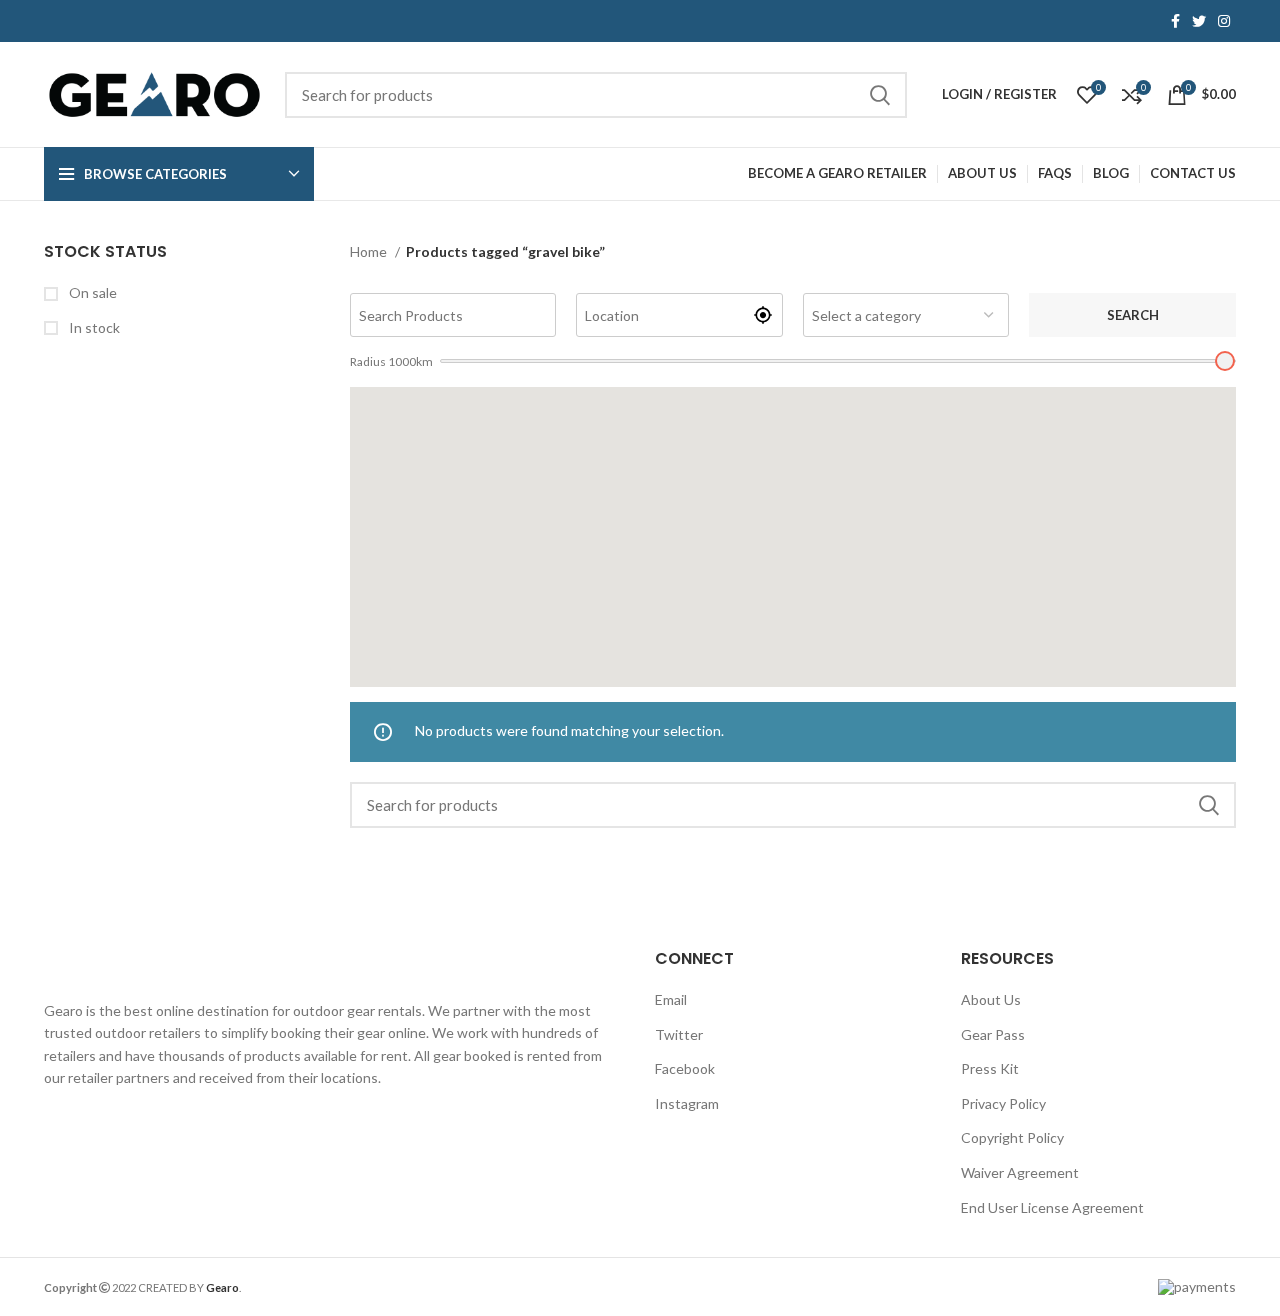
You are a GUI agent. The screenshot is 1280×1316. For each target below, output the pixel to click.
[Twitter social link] (1199, 21)
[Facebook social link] (1175, 21)
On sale (91, 292)
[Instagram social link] (1224, 21)
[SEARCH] (880, 95)
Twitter (679, 1034)
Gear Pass (993, 1034)
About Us (991, 999)
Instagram (687, 1103)
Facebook (685, 1068)
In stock (93, 327)
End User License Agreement (1052, 1207)
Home (370, 251)
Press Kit (990, 1068)
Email (671, 999)
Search (1133, 315)
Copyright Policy (1012, 1137)
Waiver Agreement (1020, 1172)
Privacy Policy (1003, 1103)
